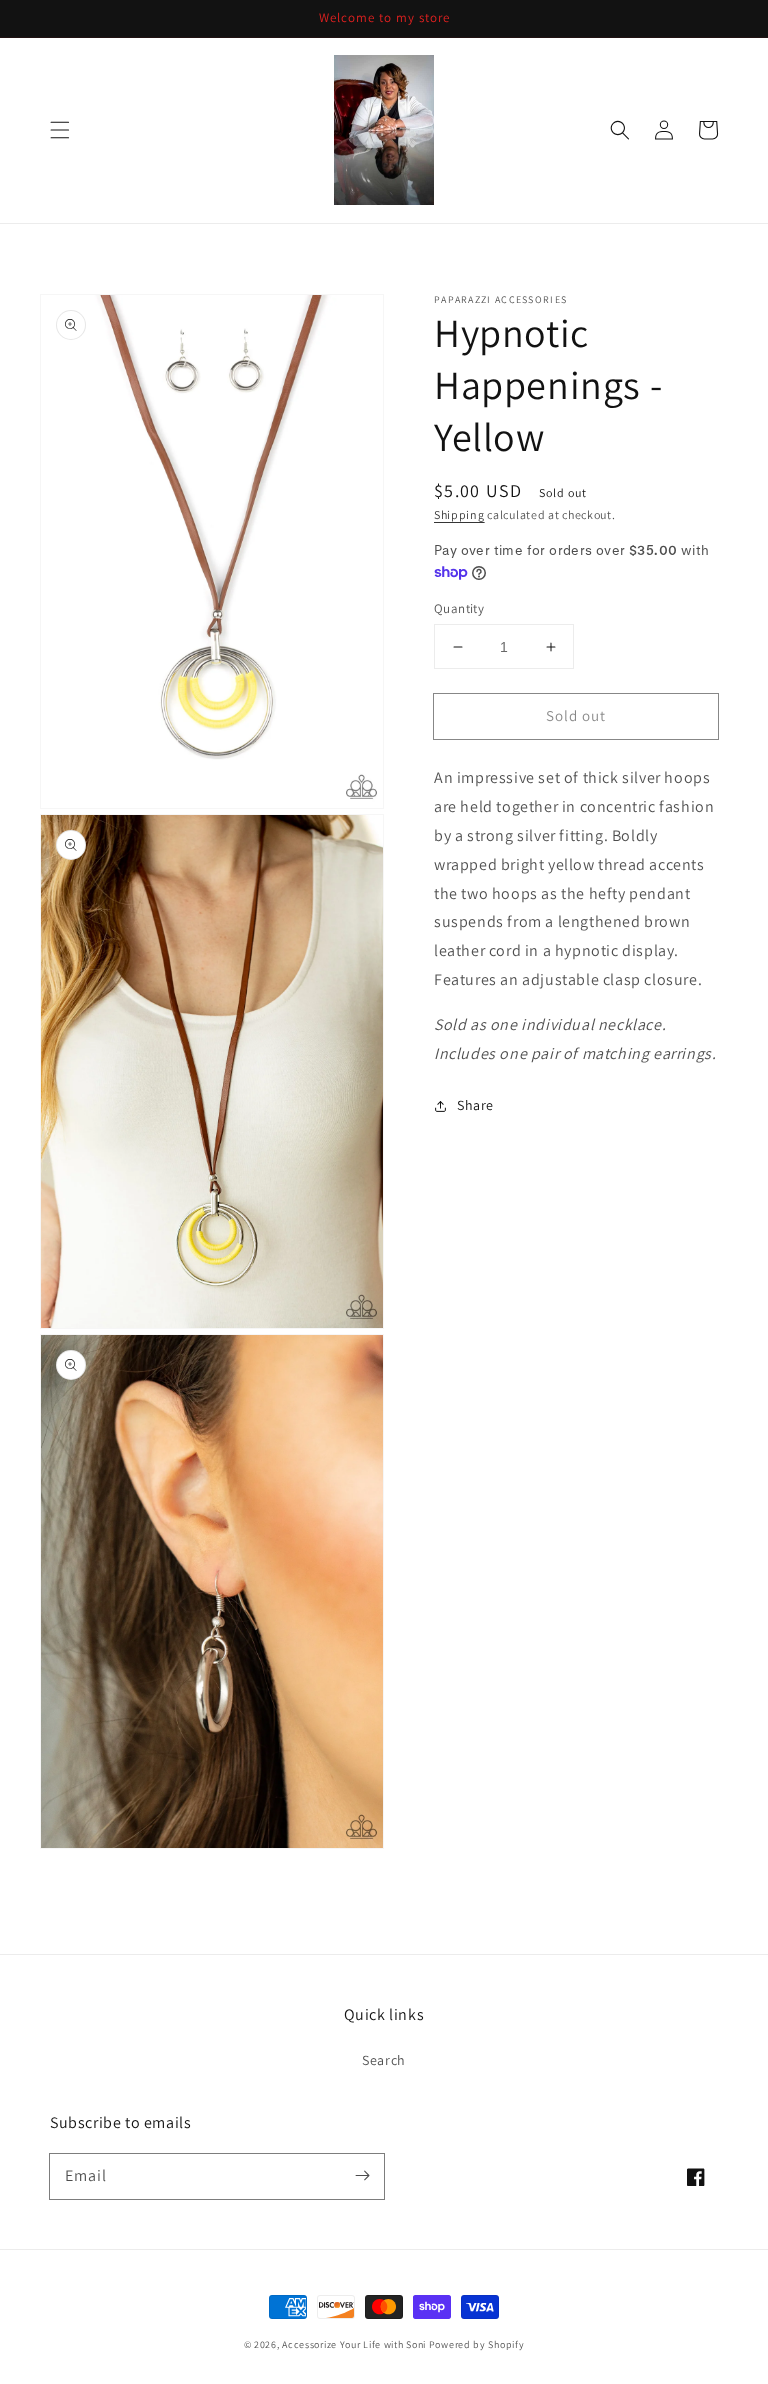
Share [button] (475, 1105)
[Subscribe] (362, 2176)
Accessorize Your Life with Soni (354, 2344)
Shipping (459, 514)
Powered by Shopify (477, 2344)
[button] (60, 130)
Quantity (459, 608)
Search (384, 2060)
